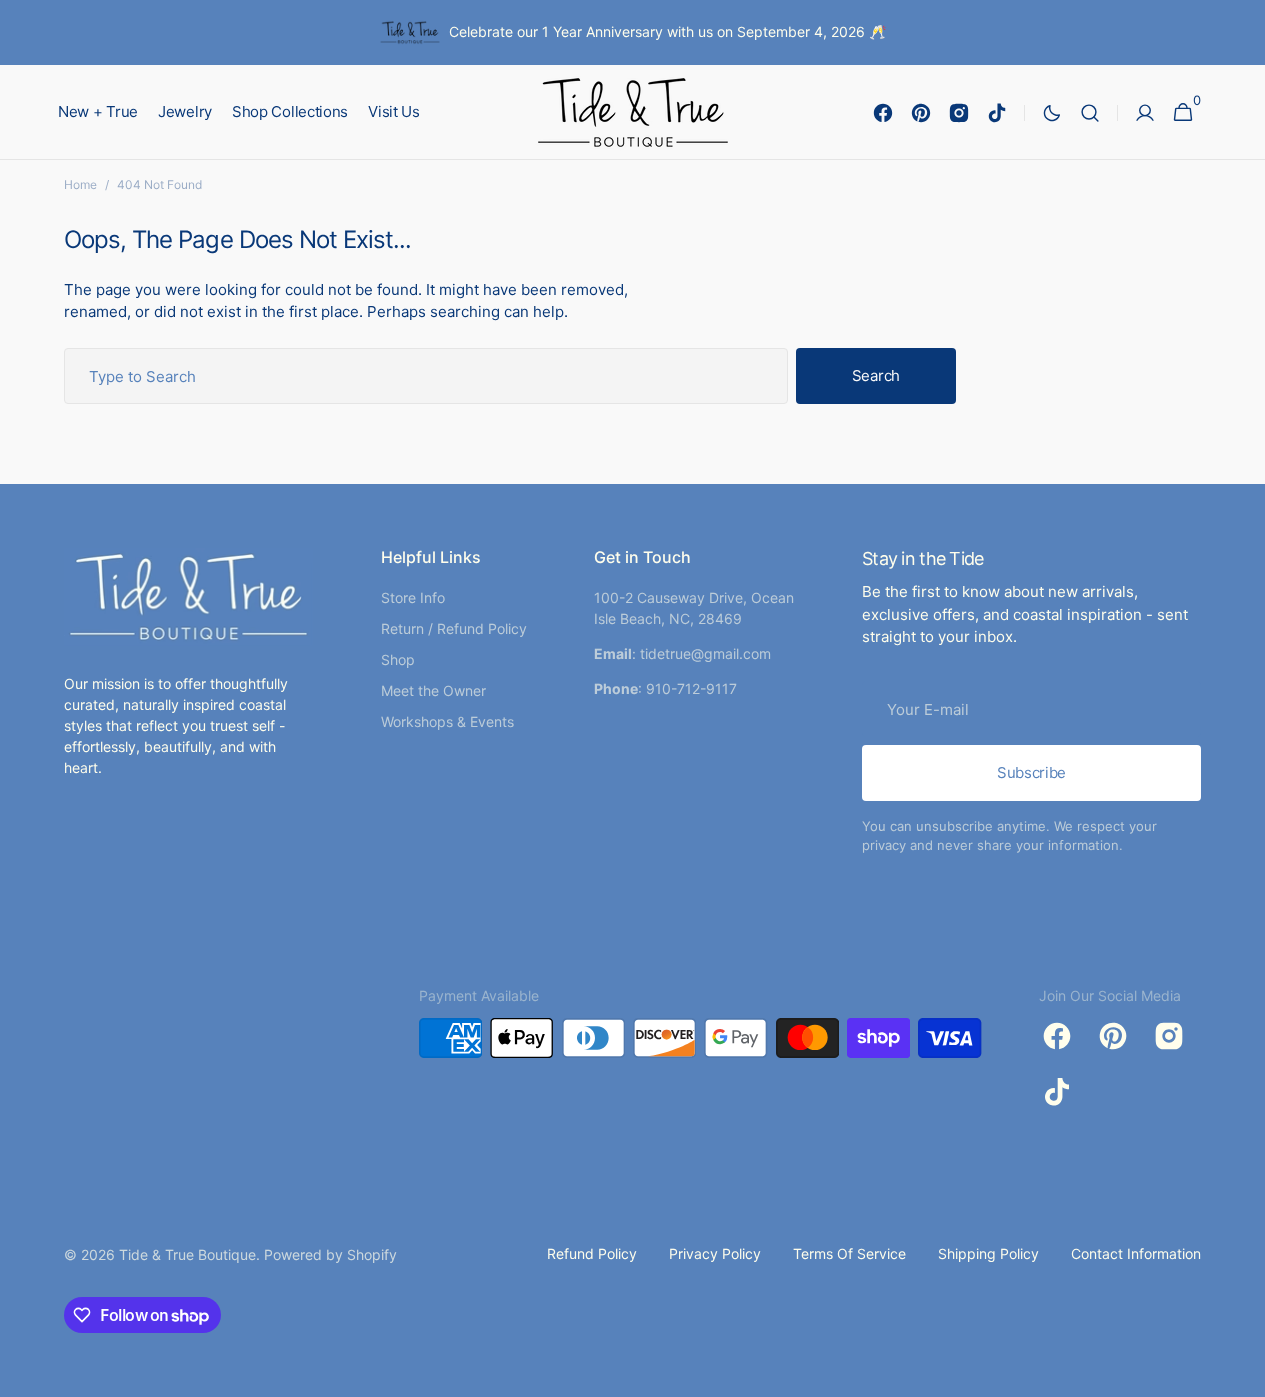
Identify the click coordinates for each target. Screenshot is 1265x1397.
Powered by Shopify (330, 1254)
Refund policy (592, 1253)
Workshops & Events (447, 721)
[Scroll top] (1241, 1373)
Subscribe (1031, 772)
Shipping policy (988, 1253)
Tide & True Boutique (187, 1254)
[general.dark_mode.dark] (1052, 113)
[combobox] (426, 376)
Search (876, 375)
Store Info (413, 597)
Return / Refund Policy (454, 628)
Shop (398, 659)
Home (80, 184)
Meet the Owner (433, 690)
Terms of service (849, 1253)
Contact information (1136, 1253)
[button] (1090, 112)
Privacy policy (715, 1253)
